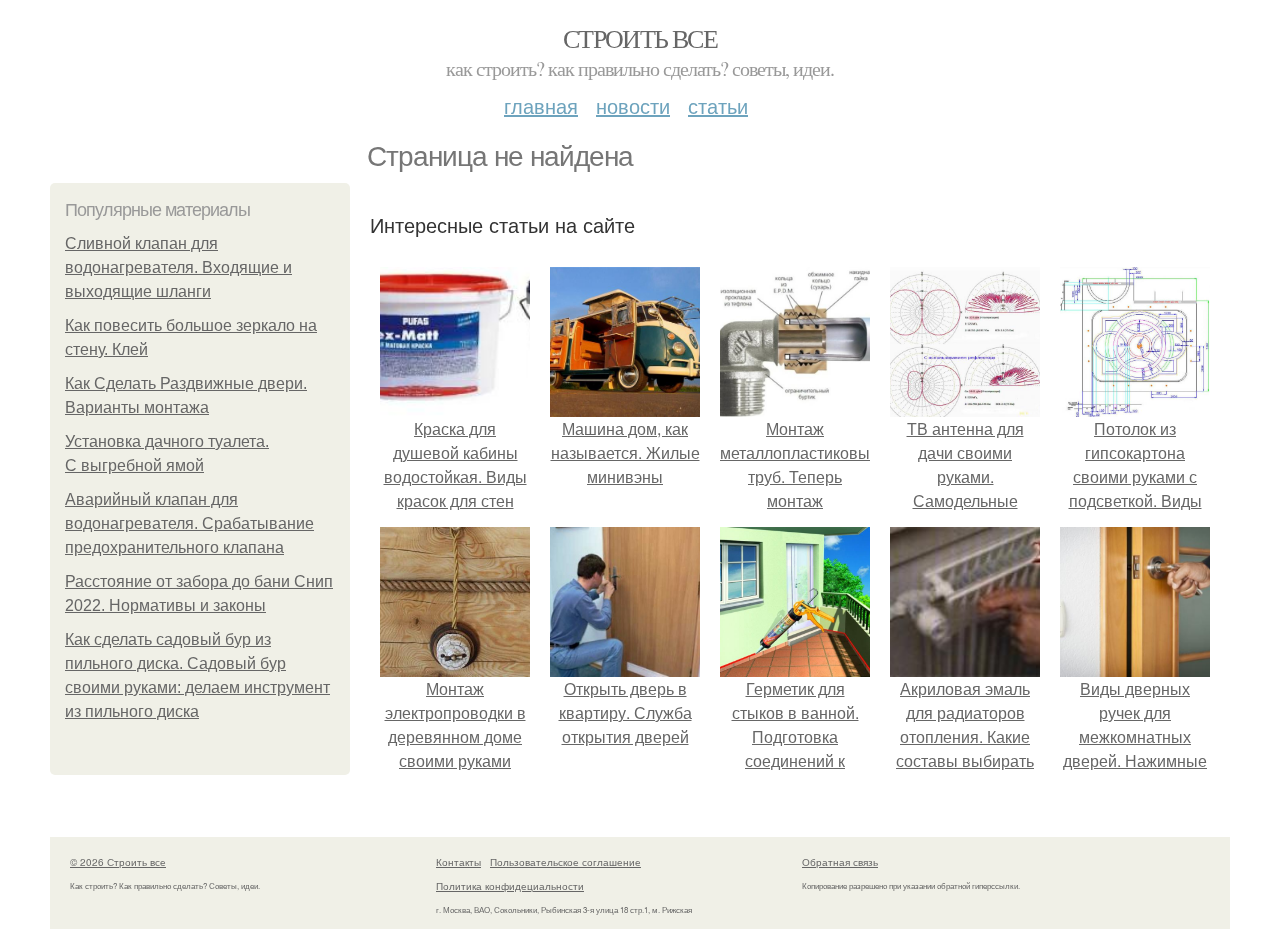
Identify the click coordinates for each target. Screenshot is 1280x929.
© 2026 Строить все (118, 862)
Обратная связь (840, 862)
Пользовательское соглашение (565, 862)
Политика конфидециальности (510, 886)
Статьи (718, 105)
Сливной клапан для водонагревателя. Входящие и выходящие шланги (178, 267)
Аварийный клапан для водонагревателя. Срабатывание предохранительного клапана (189, 523)
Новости (633, 105)
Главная (541, 105)
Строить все (640, 38)
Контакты (458, 862)
